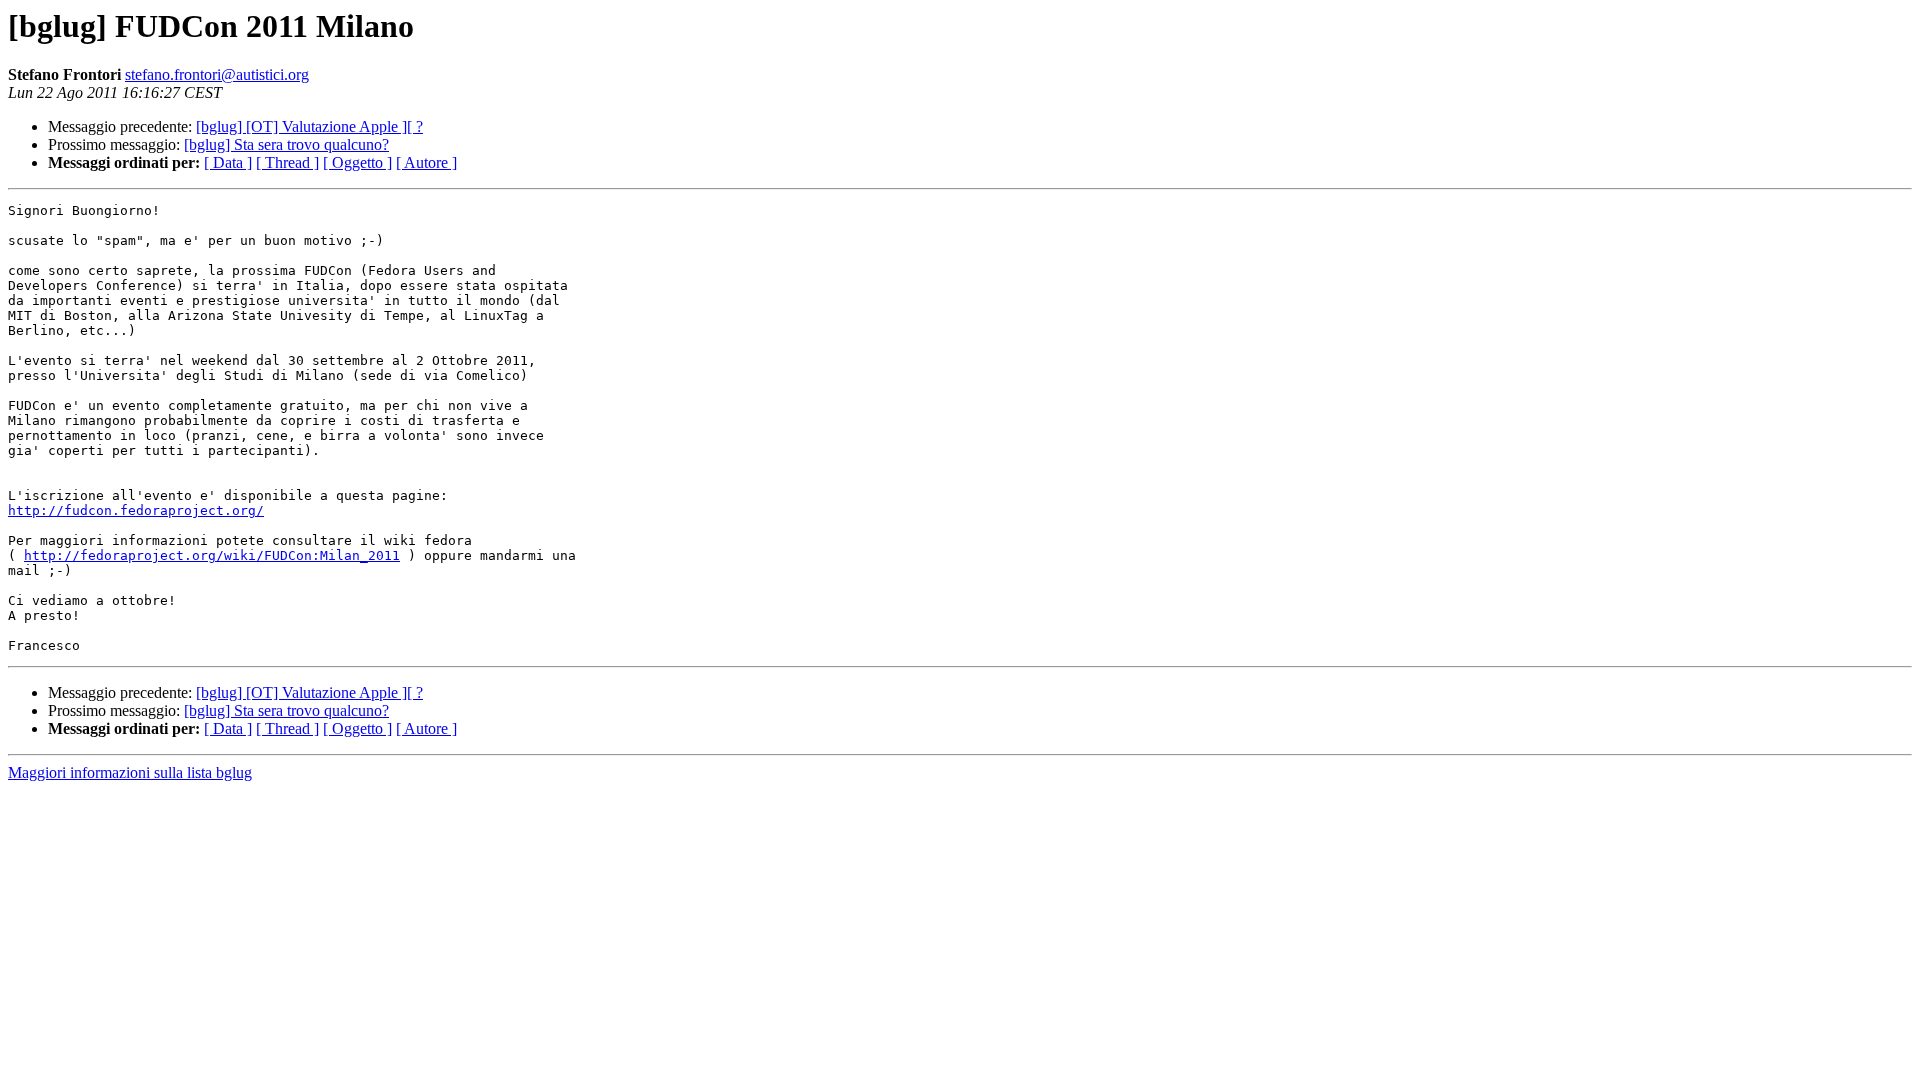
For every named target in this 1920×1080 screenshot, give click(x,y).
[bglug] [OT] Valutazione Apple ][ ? (309, 126)
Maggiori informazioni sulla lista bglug (130, 772)
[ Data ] (228, 162)
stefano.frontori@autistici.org (217, 74)
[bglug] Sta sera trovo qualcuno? (286, 144)
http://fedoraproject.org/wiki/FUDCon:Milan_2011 (212, 555)
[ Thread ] (287, 162)
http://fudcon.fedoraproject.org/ (136, 510)
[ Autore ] (426, 162)
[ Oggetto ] (357, 162)
